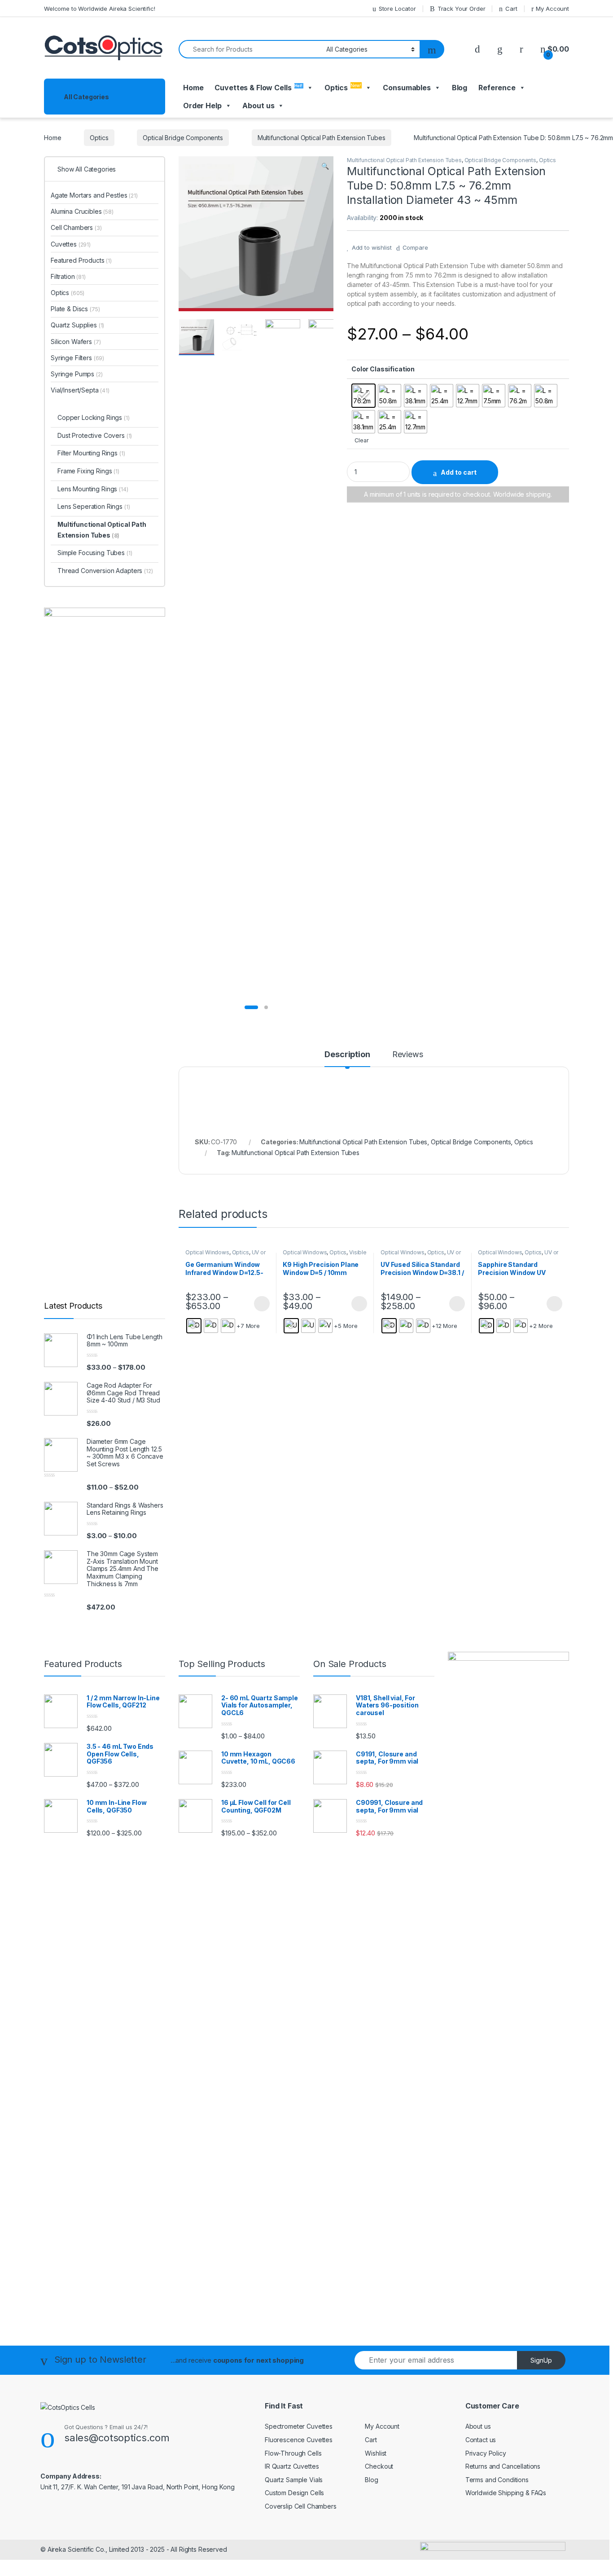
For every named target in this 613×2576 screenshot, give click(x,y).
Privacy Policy (486, 2453)
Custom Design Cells (294, 2493)
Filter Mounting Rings (91, 453)
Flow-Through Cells (293, 2453)
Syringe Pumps (77, 374)
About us (478, 2426)
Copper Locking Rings (94, 417)
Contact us (481, 2440)
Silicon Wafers (76, 342)
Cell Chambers (76, 227)
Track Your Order (462, 9)
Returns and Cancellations (503, 2466)
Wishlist (376, 2453)
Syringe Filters (77, 358)
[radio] (363, 396)
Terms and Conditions (497, 2480)
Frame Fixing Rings (88, 471)
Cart (511, 9)
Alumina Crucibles (82, 211)
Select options (259, 1304)
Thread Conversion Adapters (105, 571)
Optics (343, 87)
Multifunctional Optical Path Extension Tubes (322, 138)
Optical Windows (207, 1252)
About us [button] (258, 106)
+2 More (541, 1326)
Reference (497, 88)
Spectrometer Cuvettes (299, 2426)
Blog (460, 88)
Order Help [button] (202, 106)
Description (347, 1055)
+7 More (248, 1326)
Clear (361, 440)
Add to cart (459, 472)
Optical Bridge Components (183, 138)
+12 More (444, 1326)
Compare (415, 247)
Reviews (408, 1055)
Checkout (379, 2466)
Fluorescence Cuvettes (299, 2440)
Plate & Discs (75, 309)
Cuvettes (71, 244)
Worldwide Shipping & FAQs (506, 2493)
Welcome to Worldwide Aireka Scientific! (100, 9)
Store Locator (397, 9)
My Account (552, 9)
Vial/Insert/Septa (80, 390)
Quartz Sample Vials (294, 2480)
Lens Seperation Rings (94, 506)
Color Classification (383, 369)
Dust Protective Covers (95, 435)
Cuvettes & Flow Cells (258, 88)
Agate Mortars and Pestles (94, 195)
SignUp (541, 2360)
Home (193, 88)
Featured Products (81, 260)
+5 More (346, 1326)
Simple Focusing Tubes (95, 553)
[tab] (347, 1059)
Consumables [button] (407, 88)
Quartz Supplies (77, 325)
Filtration (68, 276)
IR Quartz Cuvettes (292, 2466)
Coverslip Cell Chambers (301, 2506)
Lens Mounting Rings (93, 489)
